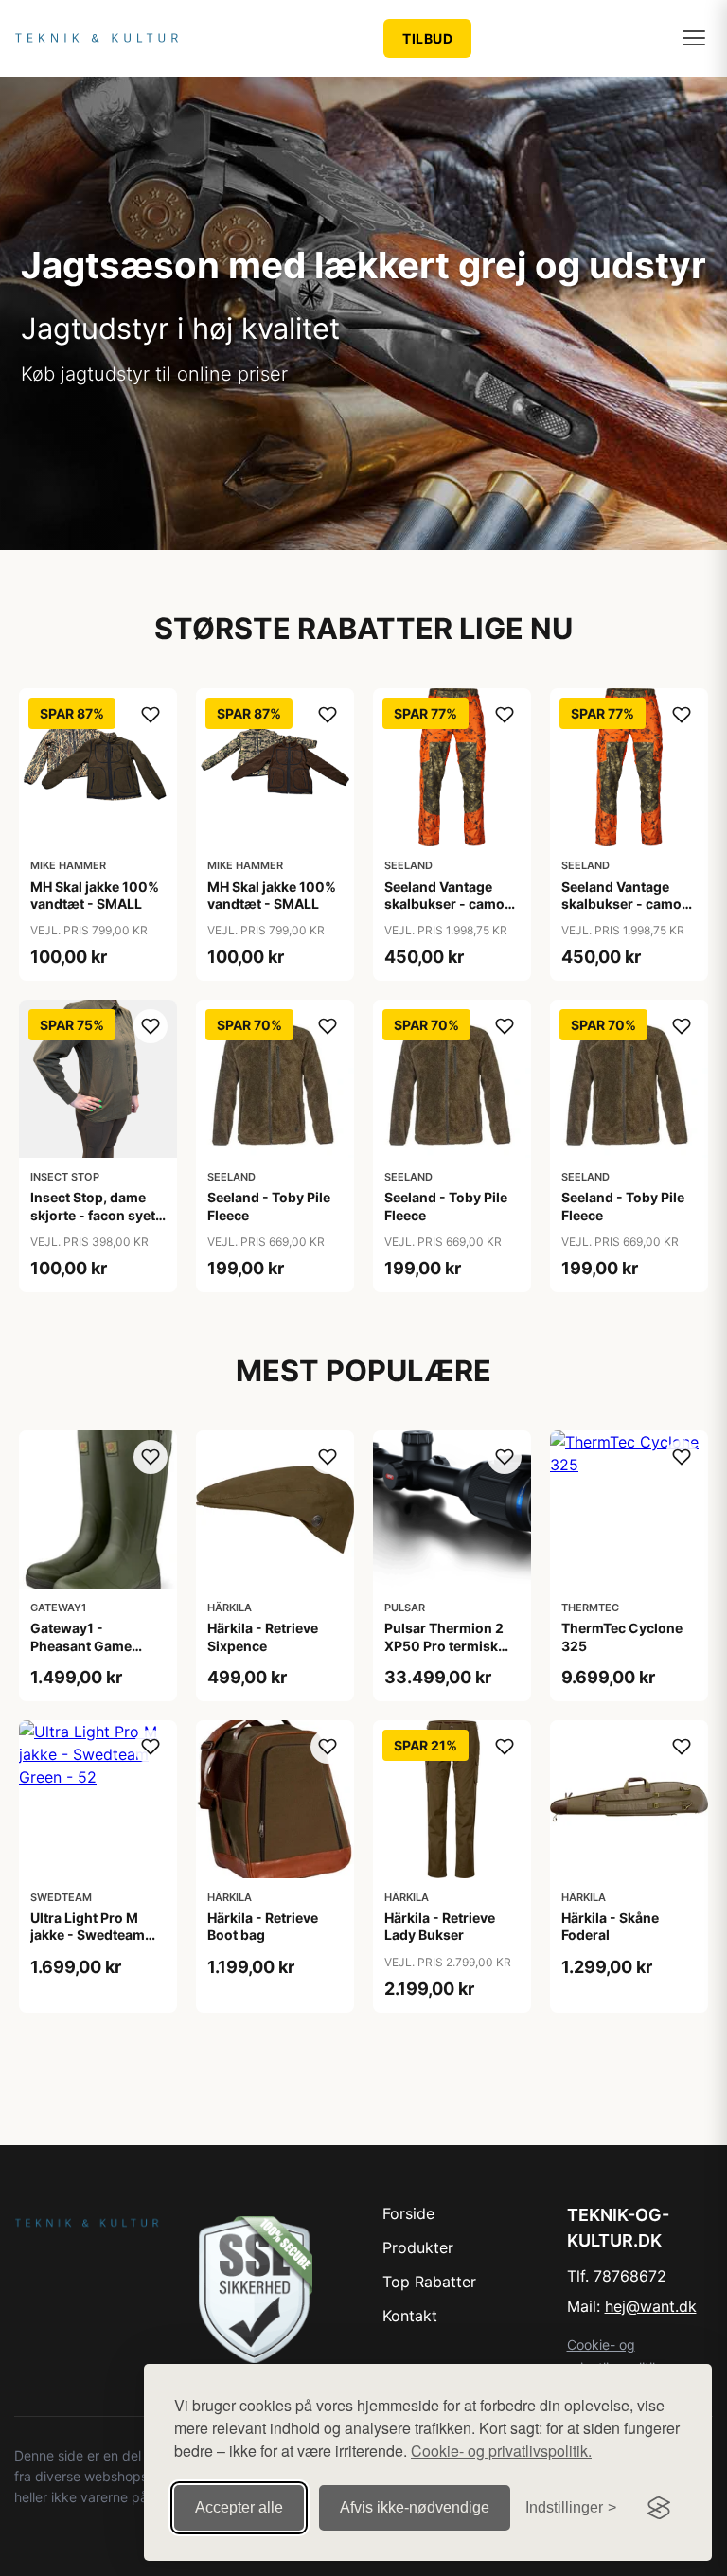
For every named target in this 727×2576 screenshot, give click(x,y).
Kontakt (410, 2316)
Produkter (418, 2247)
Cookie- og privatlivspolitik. (501, 2451)
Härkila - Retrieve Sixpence (263, 1636)
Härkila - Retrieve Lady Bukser (440, 1926)
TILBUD (427, 38)
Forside (408, 2213)
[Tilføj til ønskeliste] (151, 715)
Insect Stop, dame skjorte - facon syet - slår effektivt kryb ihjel (98, 1223)
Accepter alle (239, 2507)
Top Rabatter (429, 2282)
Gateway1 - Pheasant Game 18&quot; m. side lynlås (84, 1654)
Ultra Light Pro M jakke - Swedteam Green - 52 (88, 1935)
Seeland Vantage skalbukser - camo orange (444, 904)
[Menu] (694, 38)
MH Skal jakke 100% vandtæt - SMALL (95, 895)
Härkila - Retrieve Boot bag (263, 1926)
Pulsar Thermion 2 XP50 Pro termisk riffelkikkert (444, 1645)
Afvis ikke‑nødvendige (415, 2507)
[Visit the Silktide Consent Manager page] (659, 2508)
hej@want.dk (651, 2306)
